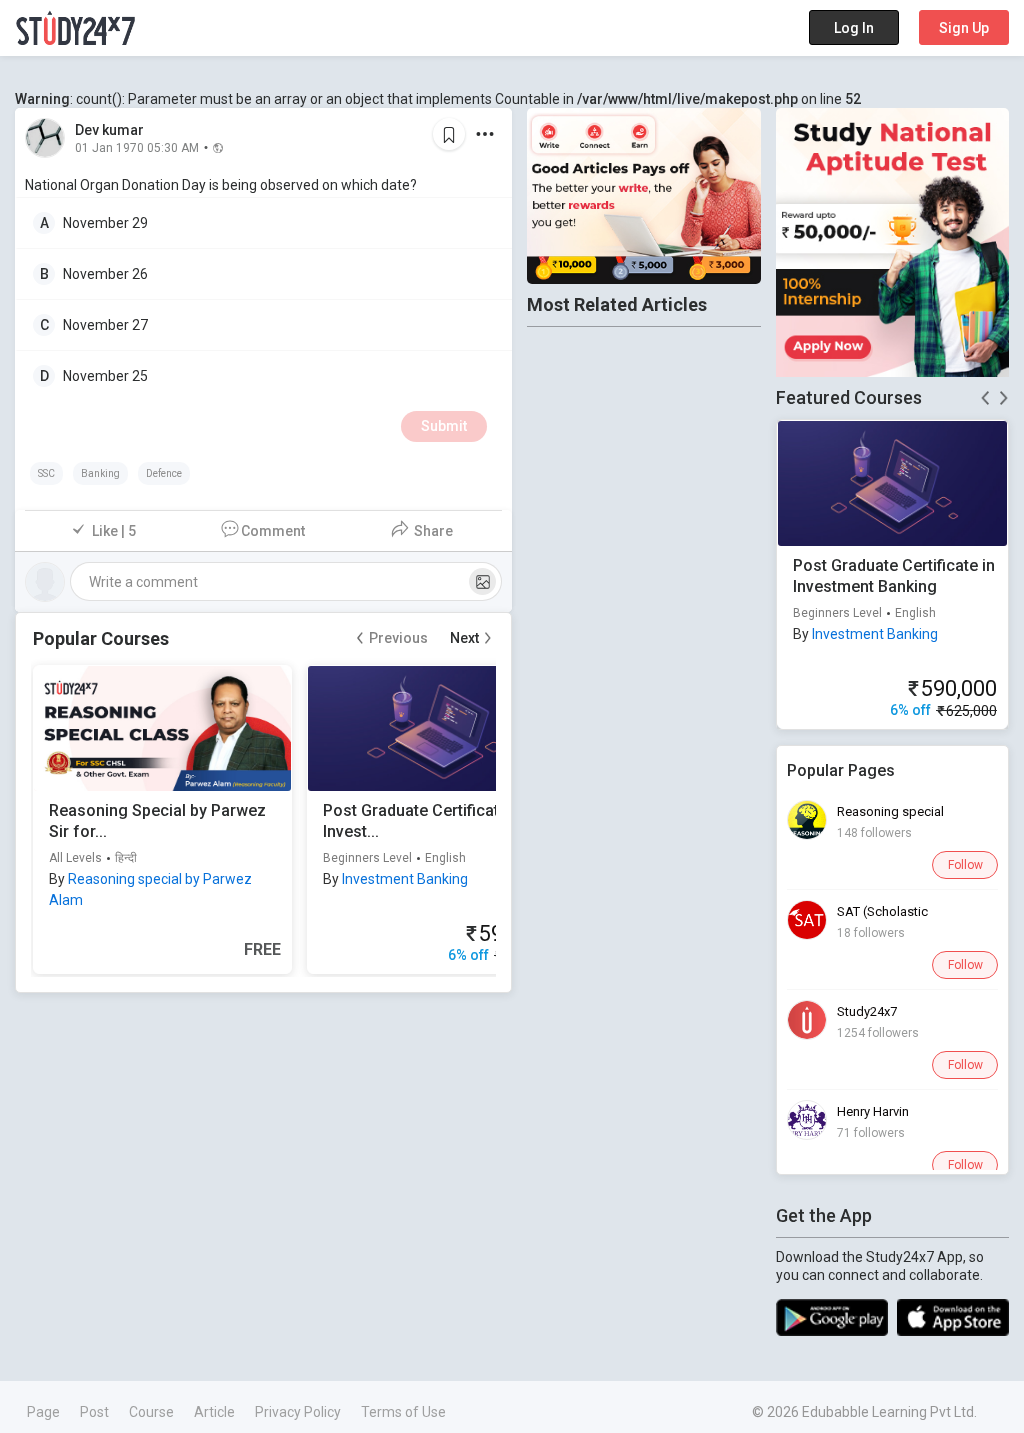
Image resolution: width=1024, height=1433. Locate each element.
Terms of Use (403, 1412)
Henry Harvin (873, 1111)
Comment (273, 531)
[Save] (449, 134)
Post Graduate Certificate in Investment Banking (894, 576)
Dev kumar (109, 130)
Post (94, 1412)
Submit (444, 426)
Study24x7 (867, 1011)
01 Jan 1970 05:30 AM (137, 147)
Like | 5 (114, 531)
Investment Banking (405, 879)
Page (43, 1412)
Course (151, 1412)
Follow (965, 865)
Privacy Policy (298, 1412)
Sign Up (964, 28)
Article (214, 1412)
